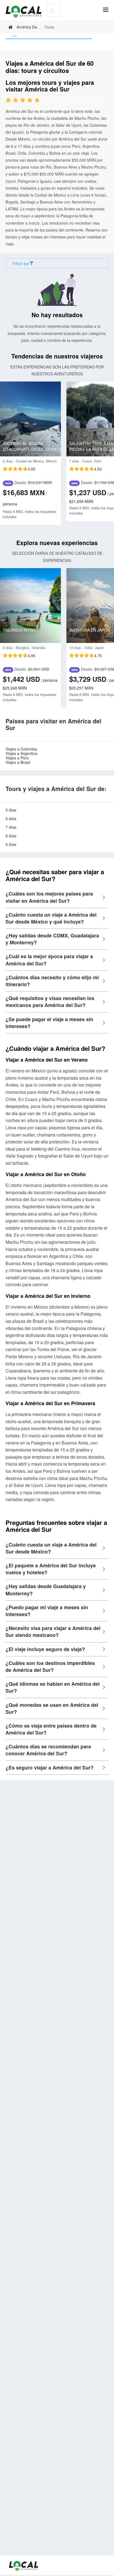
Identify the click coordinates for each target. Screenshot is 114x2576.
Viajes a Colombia (21, 749)
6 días (11, 818)
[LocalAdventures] (26, 12)
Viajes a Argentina (21, 753)
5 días (11, 810)
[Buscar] (52, 10)
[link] (11, 27)
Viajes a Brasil (18, 762)
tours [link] (49, 27)
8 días (11, 836)
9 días (11, 844)
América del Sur (31, 27)
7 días (11, 827)
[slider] (27, 101)
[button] (57, 897)
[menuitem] (49, 36)
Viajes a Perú (17, 758)
